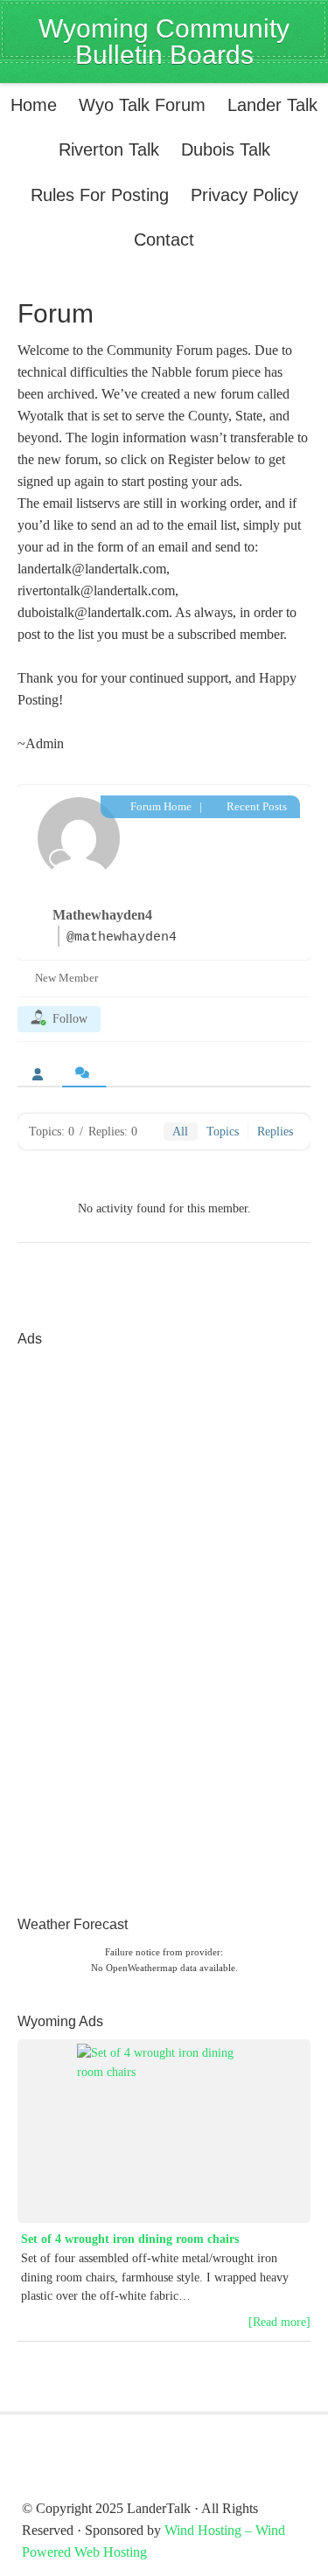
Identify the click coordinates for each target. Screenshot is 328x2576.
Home (34, 105)
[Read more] (279, 2322)
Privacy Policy (244, 195)
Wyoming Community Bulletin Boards (164, 42)
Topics (223, 1132)
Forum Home (160, 806)
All (180, 1132)
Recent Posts (255, 806)
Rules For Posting (100, 195)
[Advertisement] (87, 1619)
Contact (164, 240)
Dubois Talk (221, 149)
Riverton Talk (105, 149)
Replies (275, 1132)
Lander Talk (268, 105)
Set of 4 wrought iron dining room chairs (130, 2239)
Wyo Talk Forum (142, 105)
